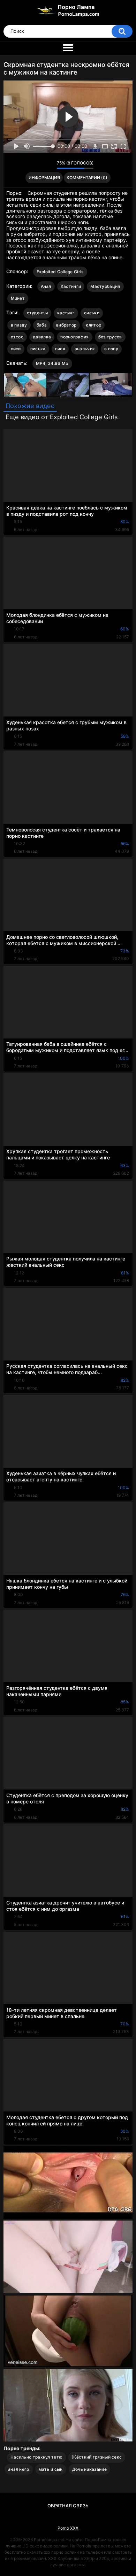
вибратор (66, 325)
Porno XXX (68, 2528)
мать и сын (51, 2469)
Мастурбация (105, 286)
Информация (44, 178)
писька (38, 349)
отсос (17, 337)
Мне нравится (41, 165)
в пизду (19, 325)
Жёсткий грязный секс (97, 2457)
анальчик (85, 349)
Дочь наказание (89, 2469)
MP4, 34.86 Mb (52, 363)
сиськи (92, 313)
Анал (46, 286)
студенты (37, 313)
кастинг (66, 313)
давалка (42, 337)
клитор (93, 325)
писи (16, 349)
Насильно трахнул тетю (36, 2457)
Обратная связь (68, 2506)
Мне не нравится (50, 165)
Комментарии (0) (87, 178)
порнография (74, 337)
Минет (18, 298)
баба (42, 325)
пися (60, 349)
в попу (111, 349)
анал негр (19, 2469)
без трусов (110, 337)
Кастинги (71, 286)
